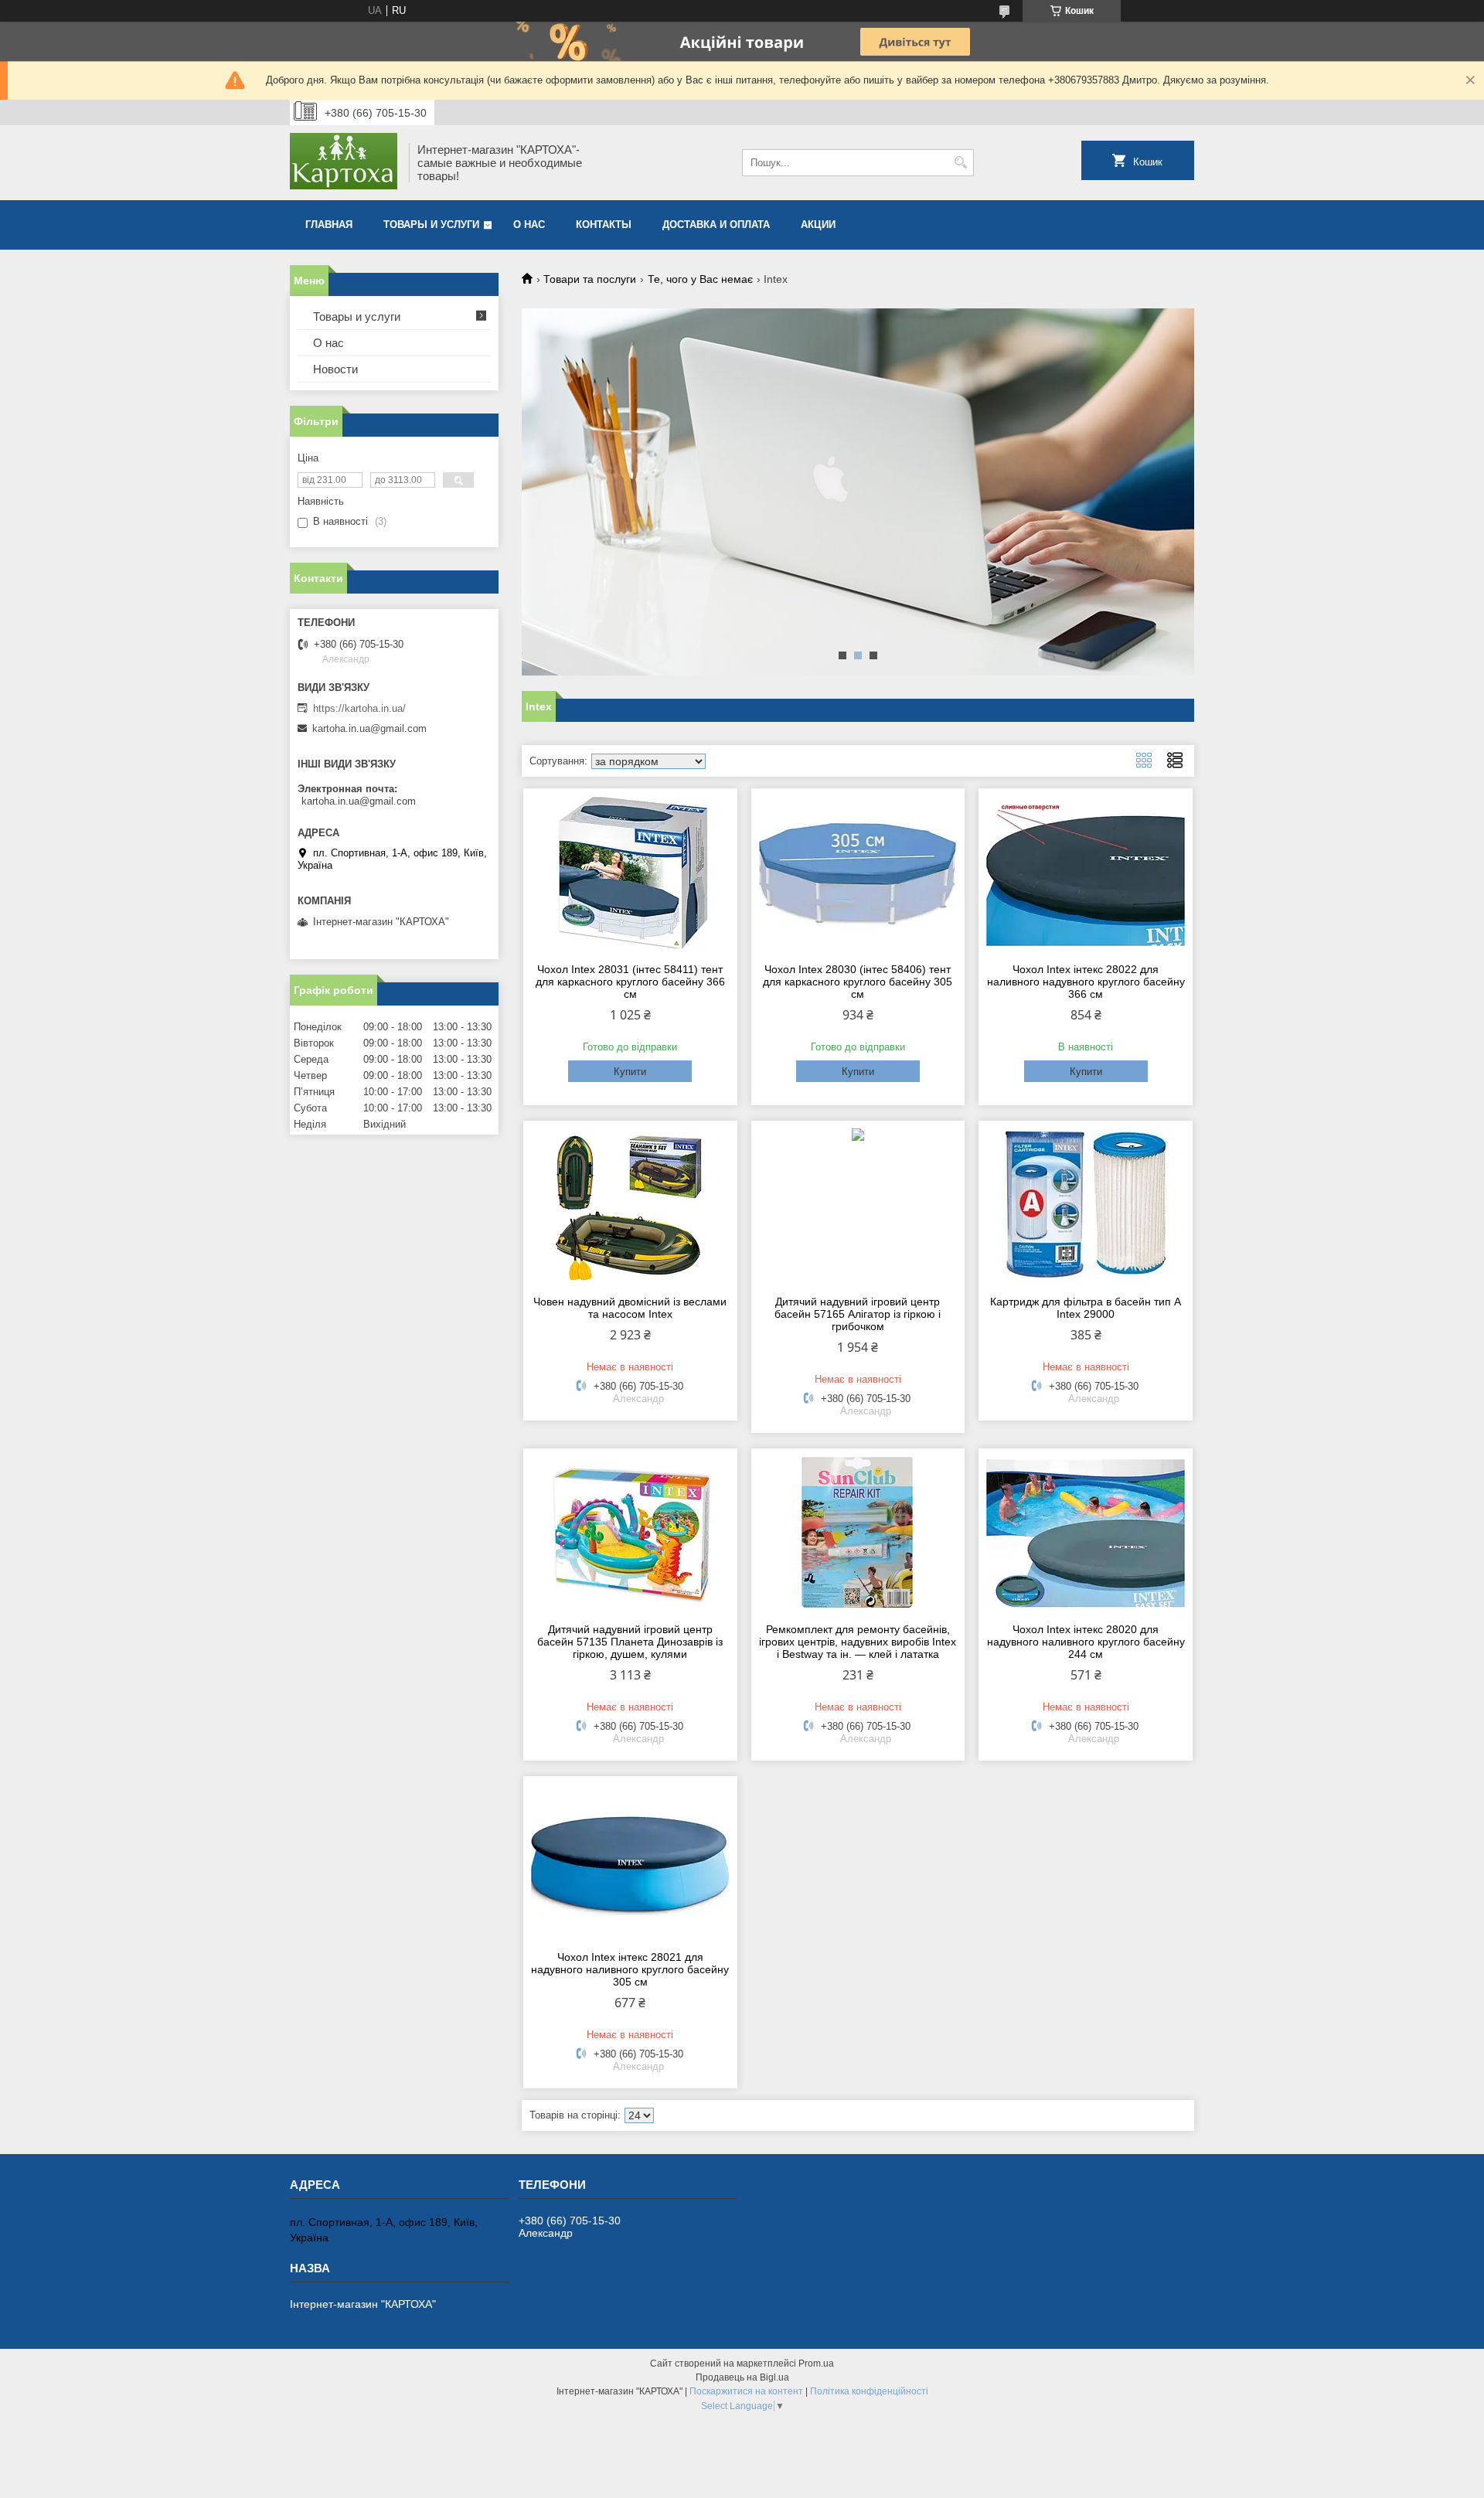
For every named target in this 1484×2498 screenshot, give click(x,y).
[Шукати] (960, 163)
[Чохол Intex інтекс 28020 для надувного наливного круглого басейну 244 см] (1086, 1533)
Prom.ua (816, 2364)
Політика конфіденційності (869, 2391)
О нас (529, 225)
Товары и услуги (431, 225)
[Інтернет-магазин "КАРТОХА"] (344, 163)
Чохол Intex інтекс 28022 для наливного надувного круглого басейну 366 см (1086, 982)
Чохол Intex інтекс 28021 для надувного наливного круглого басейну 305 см (630, 1969)
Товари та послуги (590, 279)
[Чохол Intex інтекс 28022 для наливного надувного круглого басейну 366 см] (1086, 873)
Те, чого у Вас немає (700, 279)
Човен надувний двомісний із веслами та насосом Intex (630, 1308)
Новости (335, 369)
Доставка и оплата (716, 225)
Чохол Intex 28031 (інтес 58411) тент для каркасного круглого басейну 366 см (630, 982)
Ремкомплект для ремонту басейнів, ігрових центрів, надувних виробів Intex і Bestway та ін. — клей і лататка (858, 1642)
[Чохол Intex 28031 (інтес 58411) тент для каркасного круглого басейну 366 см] (630, 873)
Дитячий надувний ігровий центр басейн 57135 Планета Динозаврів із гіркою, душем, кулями (630, 1642)
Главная (329, 225)
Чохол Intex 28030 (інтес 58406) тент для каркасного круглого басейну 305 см (858, 982)
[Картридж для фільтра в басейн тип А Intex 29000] (1086, 1206)
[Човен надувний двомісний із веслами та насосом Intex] (630, 1206)
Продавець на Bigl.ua (742, 2377)
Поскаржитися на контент (746, 2391)
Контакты (604, 225)
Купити (630, 1072)
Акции (818, 225)
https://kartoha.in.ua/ (359, 708)
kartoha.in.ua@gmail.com (369, 728)
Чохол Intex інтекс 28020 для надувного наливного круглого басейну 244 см (1086, 1642)
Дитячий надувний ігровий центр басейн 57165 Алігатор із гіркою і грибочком (858, 1314)
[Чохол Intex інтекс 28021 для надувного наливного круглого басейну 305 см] (630, 1861)
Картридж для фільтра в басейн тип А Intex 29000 (1086, 1308)
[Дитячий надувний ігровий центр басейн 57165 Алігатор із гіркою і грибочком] (858, 1206)
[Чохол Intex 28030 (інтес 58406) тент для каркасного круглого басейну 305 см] (858, 873)
